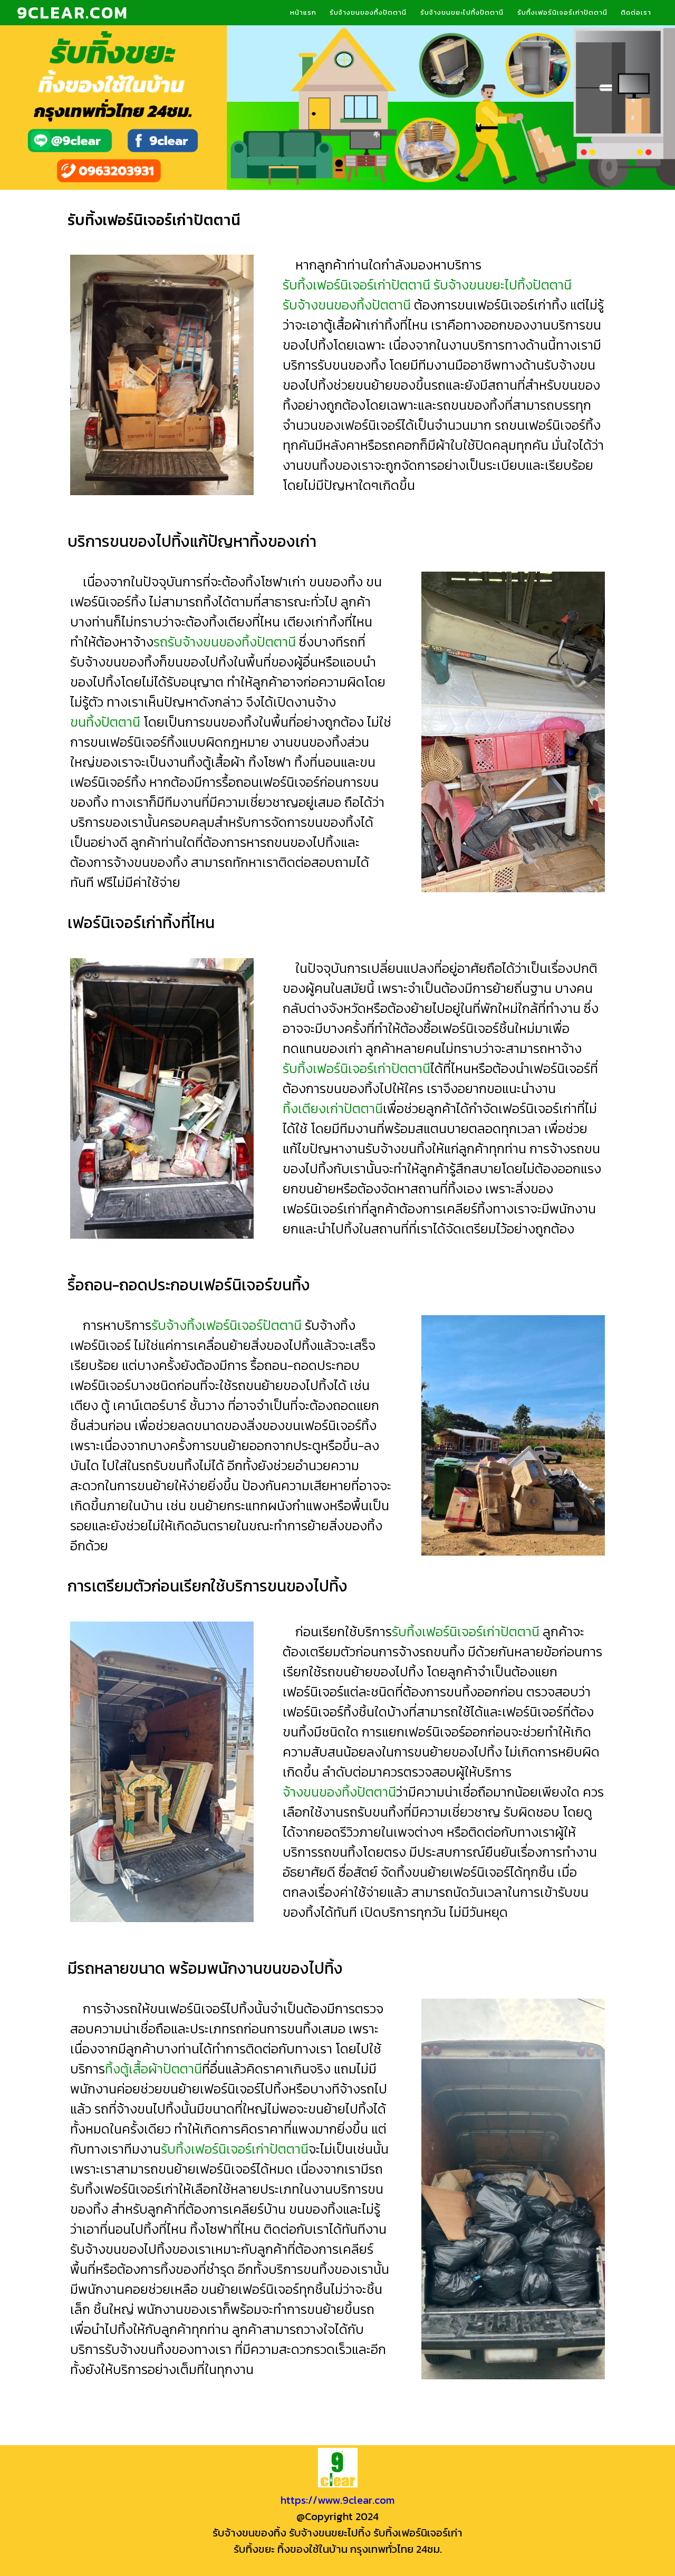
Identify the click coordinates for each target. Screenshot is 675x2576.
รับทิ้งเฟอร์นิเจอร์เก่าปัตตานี (562, 12)
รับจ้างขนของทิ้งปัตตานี (368, 12)
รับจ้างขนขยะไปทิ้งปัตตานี (462, 12)
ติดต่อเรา (636, 12)
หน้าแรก (303, 12)
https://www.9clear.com (337, 2500)
